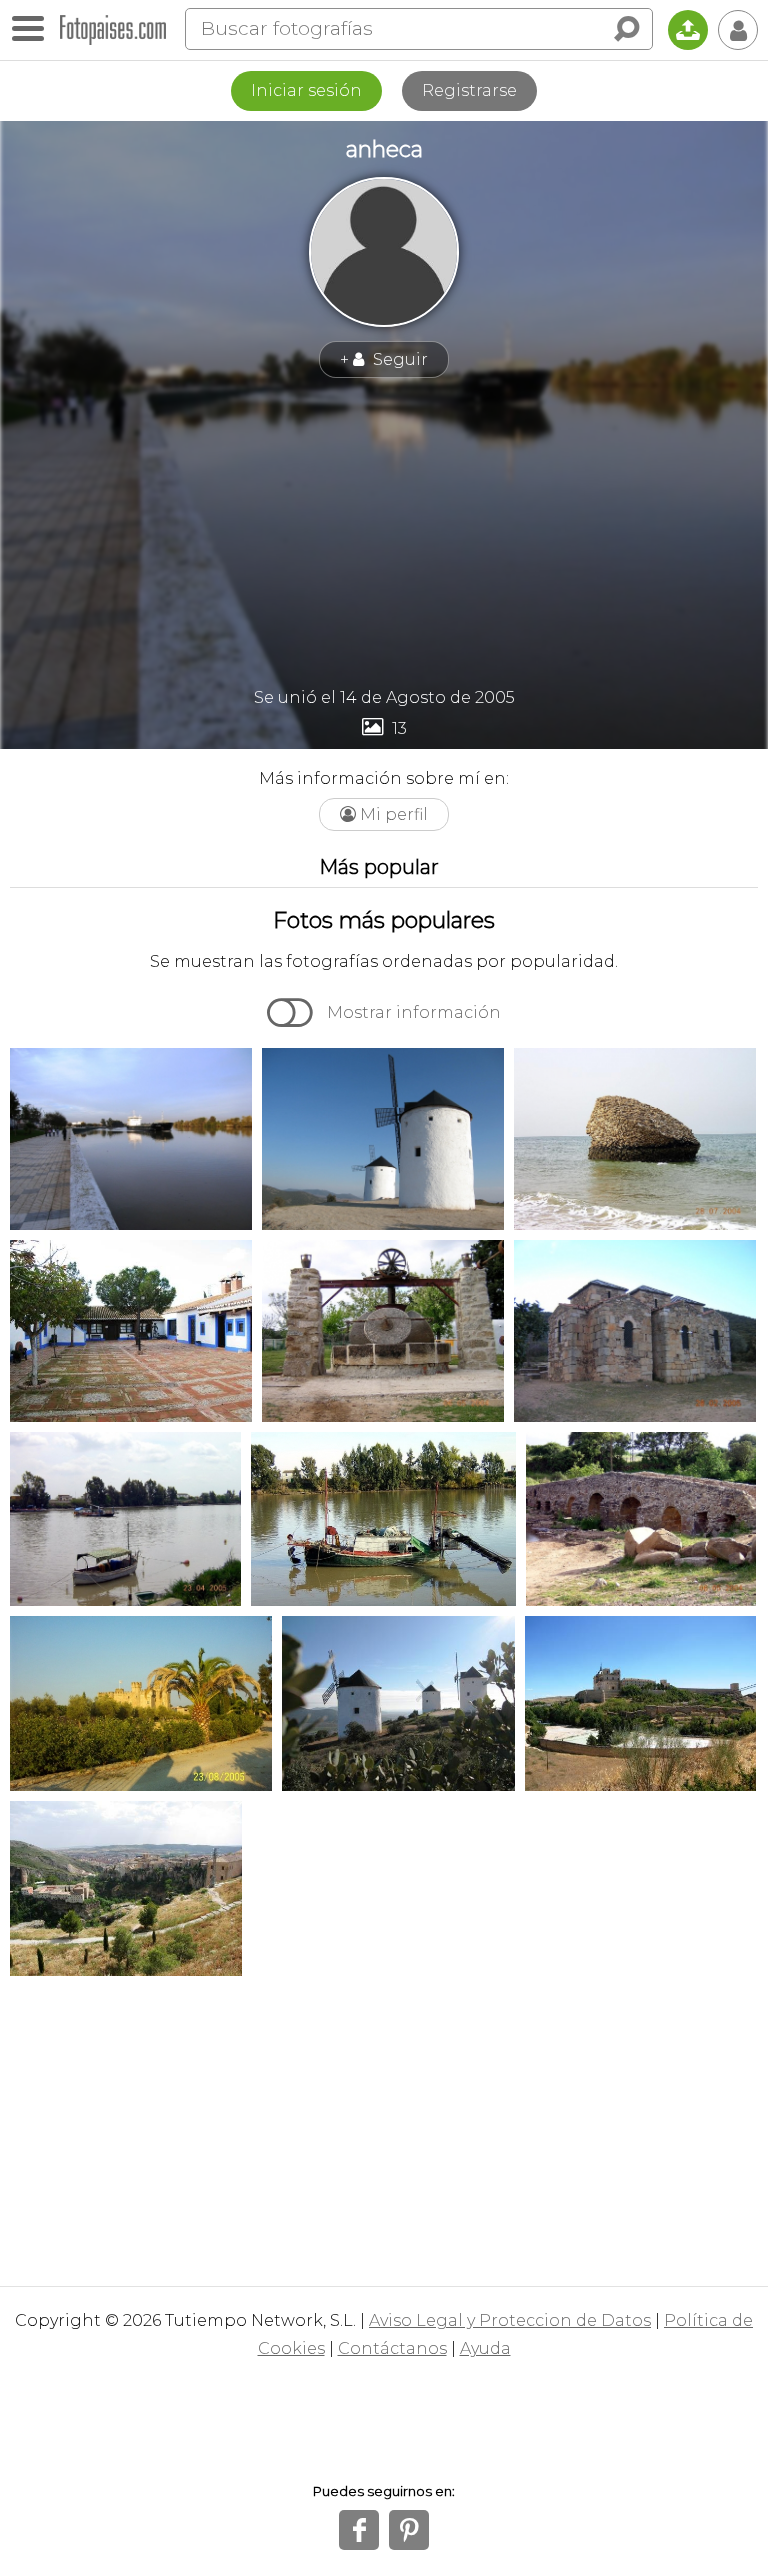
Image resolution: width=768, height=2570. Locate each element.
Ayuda (485, 2348)
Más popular (379, 867)
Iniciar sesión (306, 90)
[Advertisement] (384, 533)
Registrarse (469, 90)
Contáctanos (392, 2348)
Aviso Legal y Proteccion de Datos (510, 2320)
